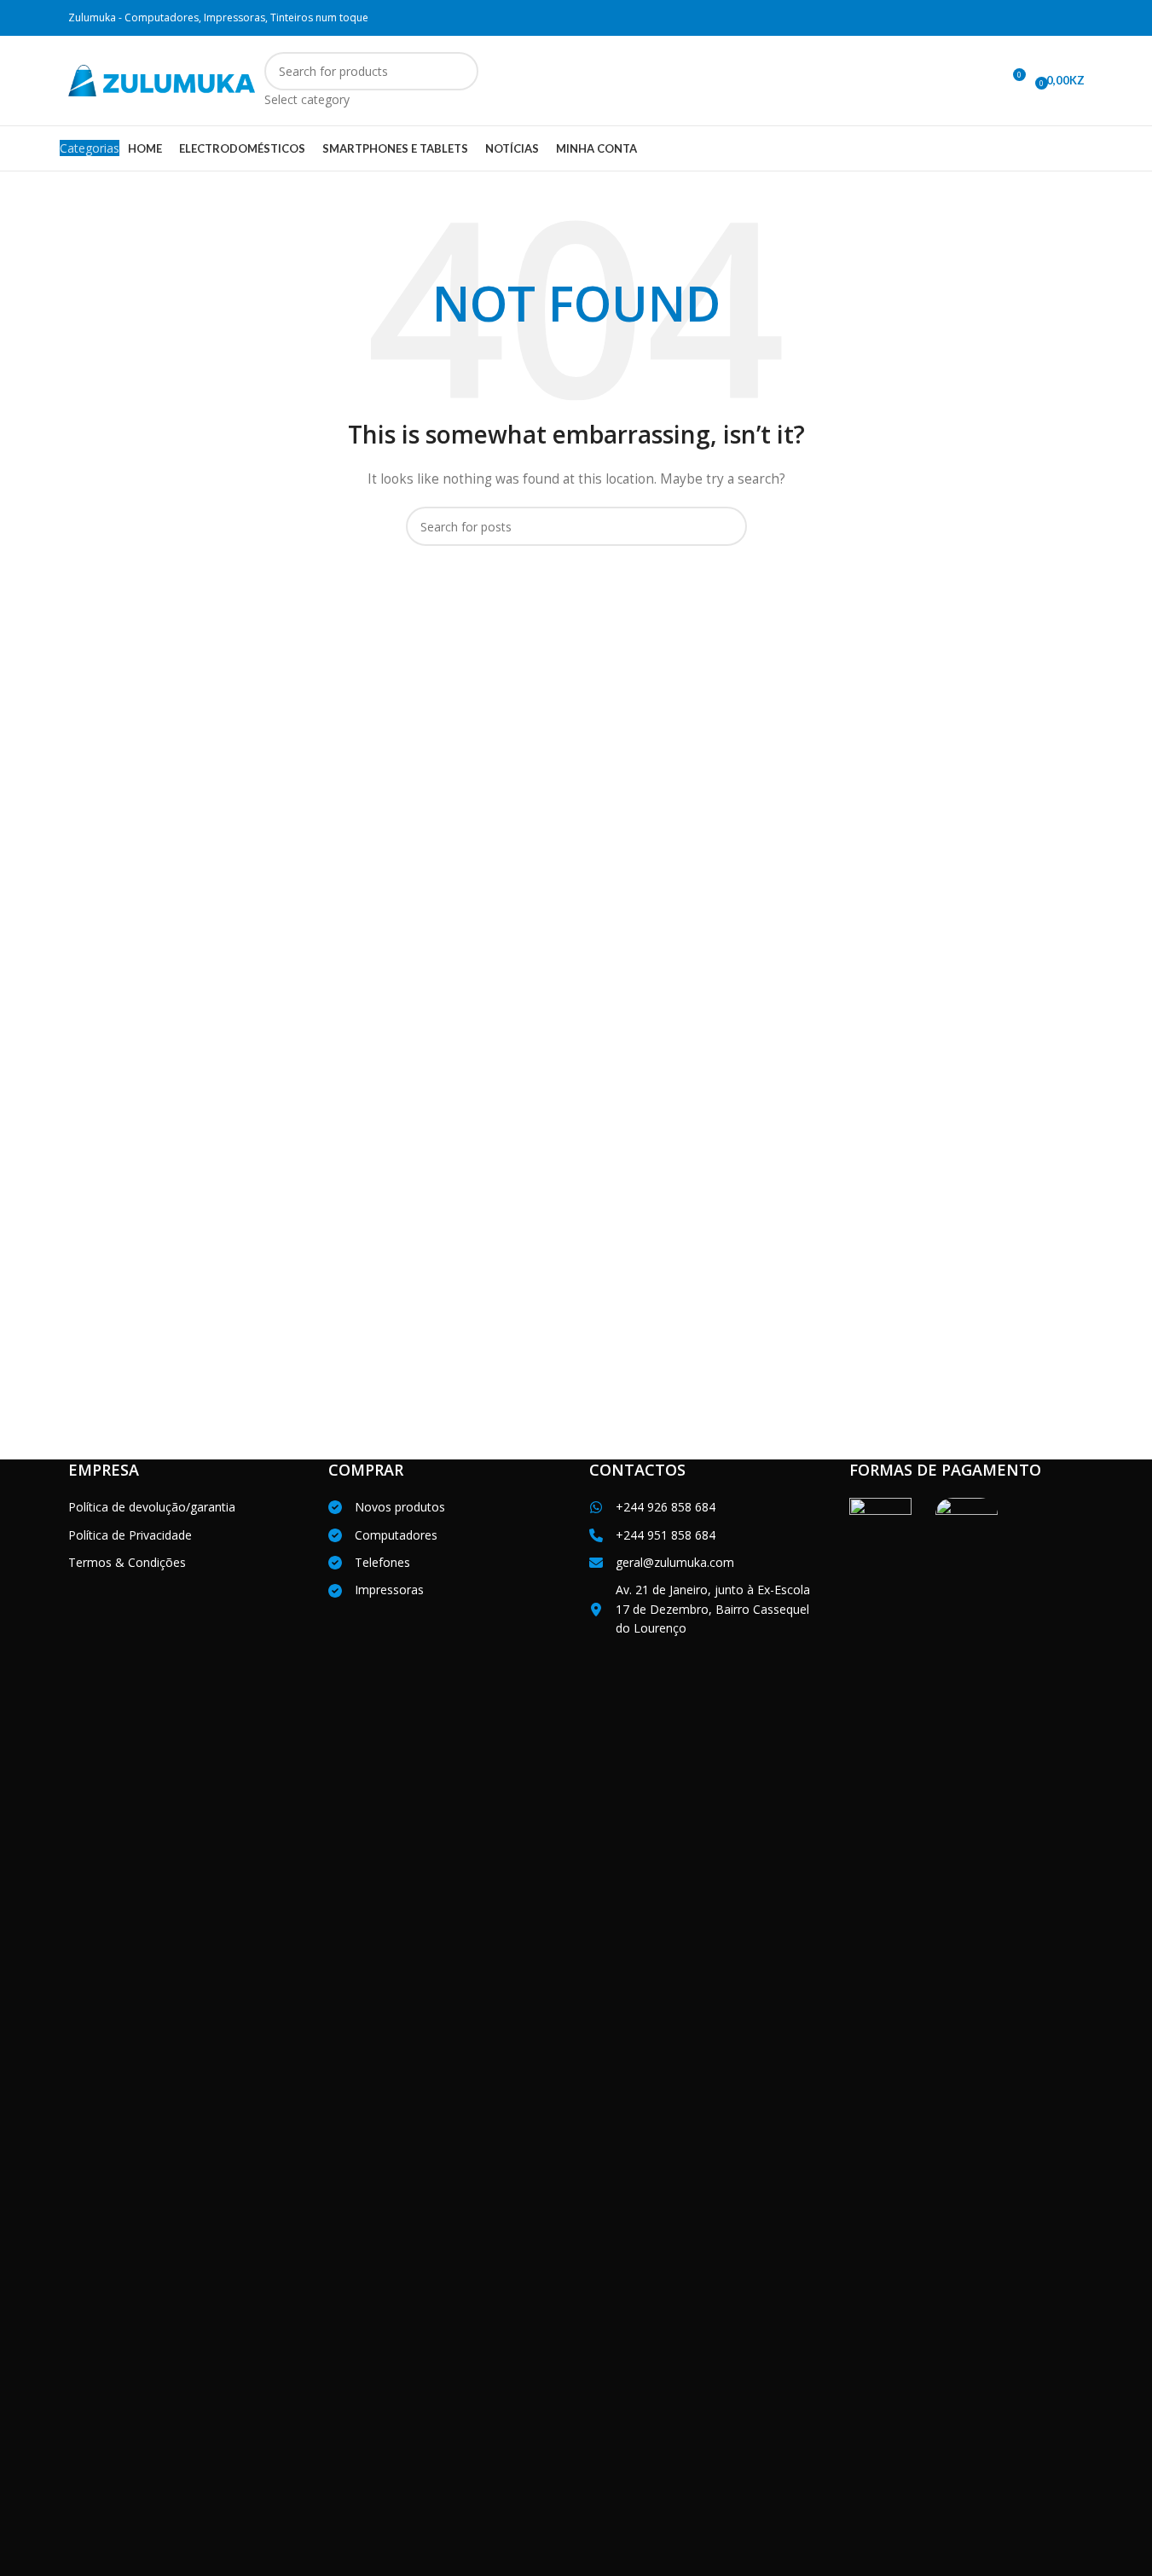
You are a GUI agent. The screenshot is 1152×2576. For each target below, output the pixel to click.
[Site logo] (162, 79)
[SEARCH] (459, 81)
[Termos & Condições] (127, 1563)
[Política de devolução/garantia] (152, 1507)
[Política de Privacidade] (130, 1535)
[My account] (981, 81)
